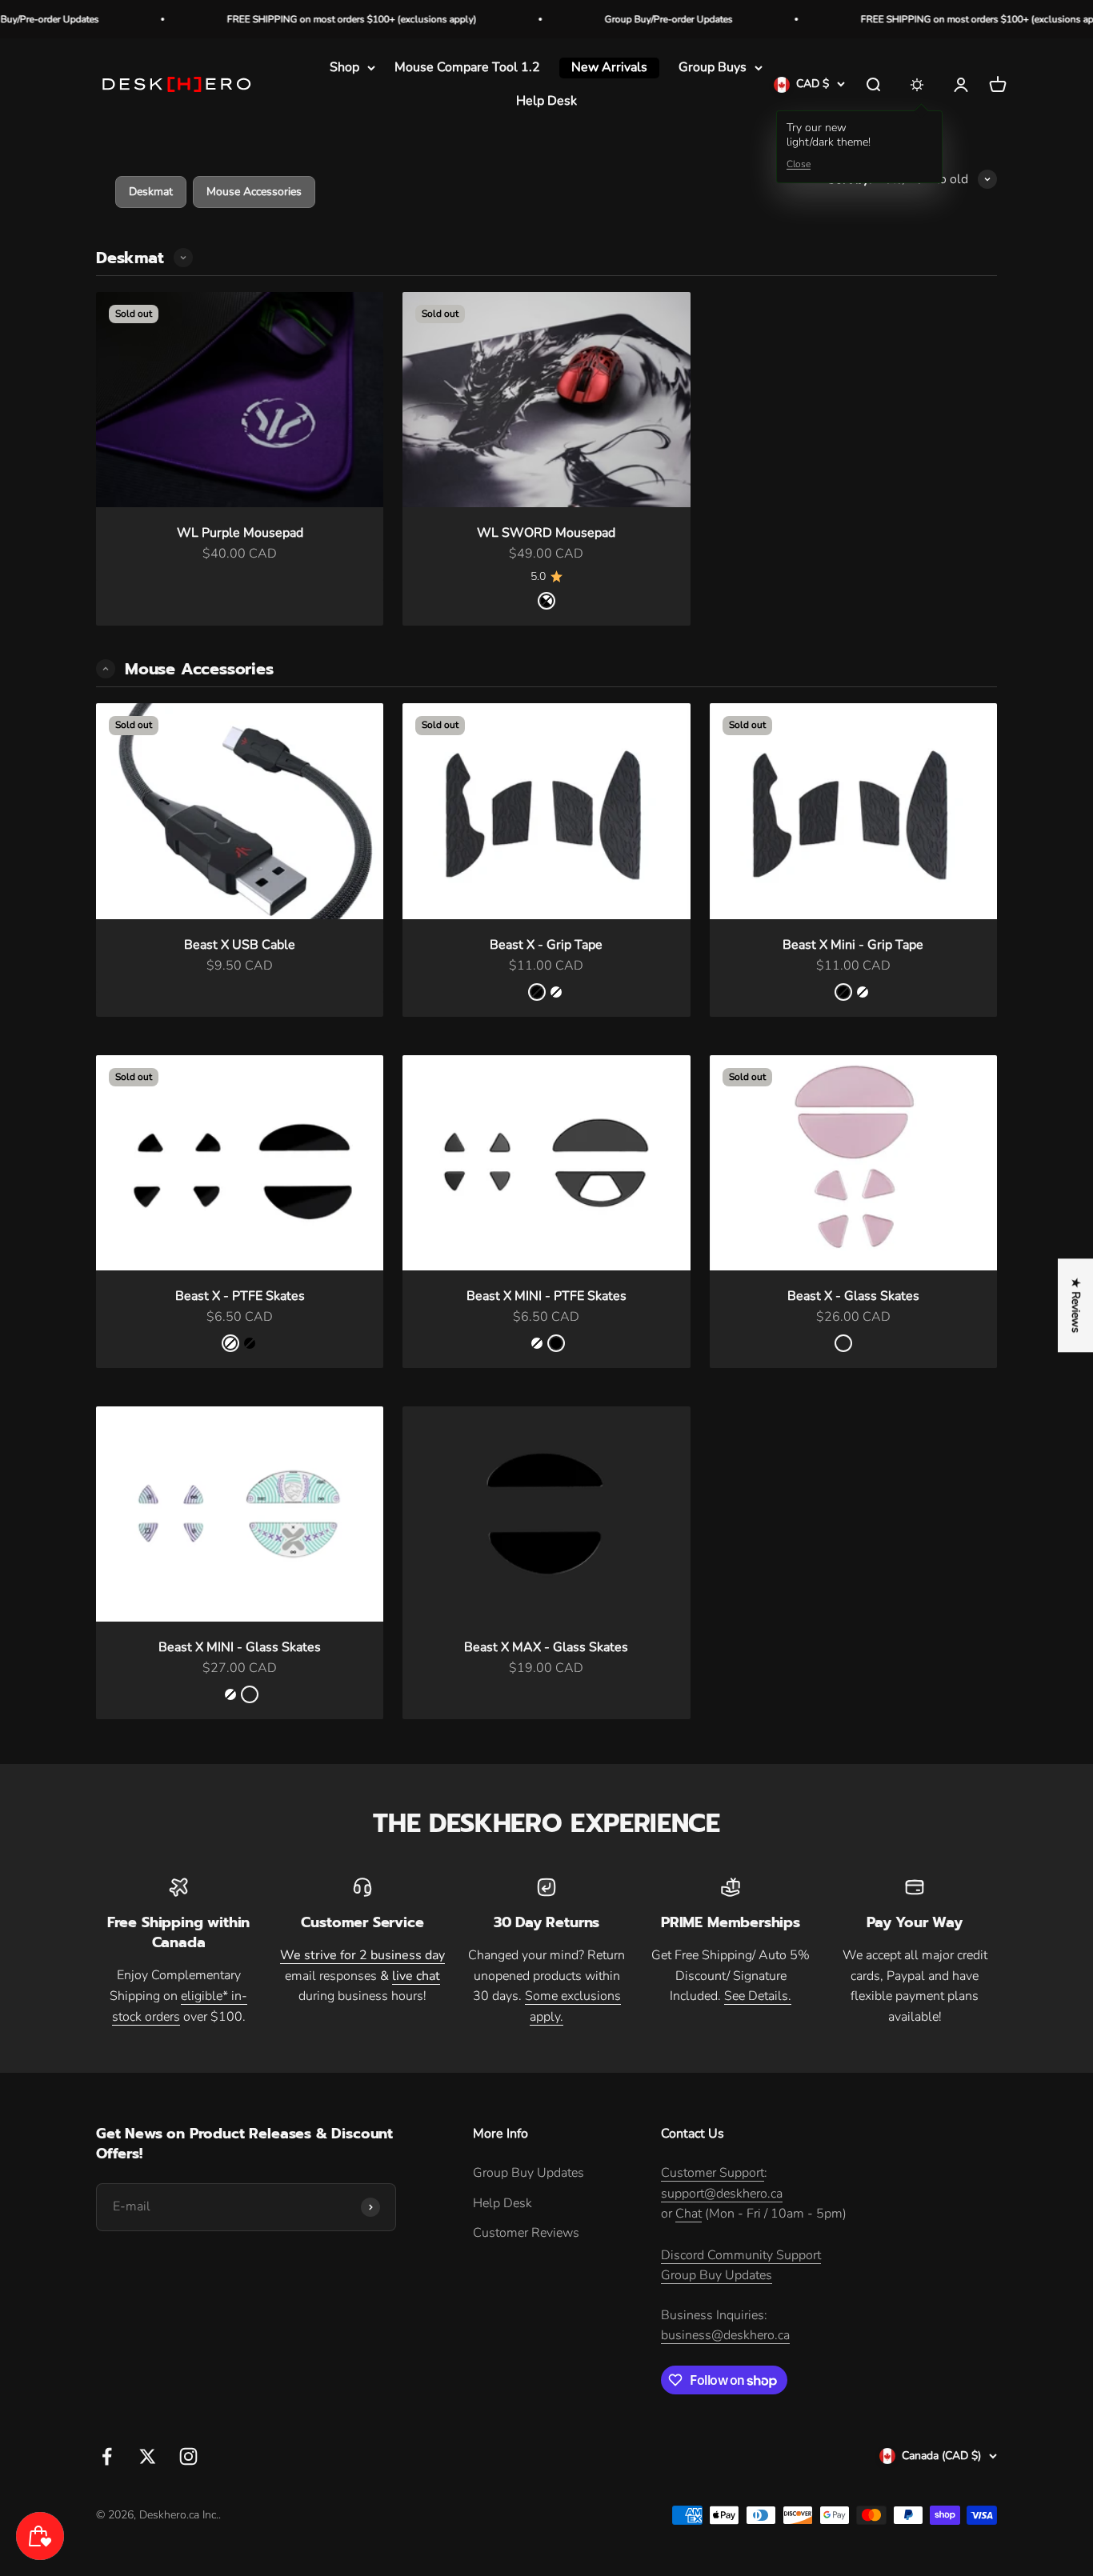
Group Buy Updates (528, 2173)
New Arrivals (609, 67)
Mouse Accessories (254, 192)
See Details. (758, 1996)
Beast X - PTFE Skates (240, 1296)
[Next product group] (183, 258)
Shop (344, 67)
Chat (689, 2214)
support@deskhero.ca (722, 2194)
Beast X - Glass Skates (853, 1296)
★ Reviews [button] (1076, 1305)
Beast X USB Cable (240, 945)
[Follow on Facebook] (107, 2456)
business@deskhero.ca (725, 2335)
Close (799, 165)
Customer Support (713, 2173)
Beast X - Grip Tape (546, 945)
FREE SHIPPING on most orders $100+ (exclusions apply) (283, 19)
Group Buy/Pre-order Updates (600, 19)
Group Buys (713, 67)
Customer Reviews (526, 2233)
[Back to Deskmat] (106, 669)
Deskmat (151, 192)
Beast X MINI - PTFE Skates (546, 1296)
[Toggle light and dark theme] (917, 85)
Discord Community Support (741, 2255)
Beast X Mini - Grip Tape (853, 945)
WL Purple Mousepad (240, 533)
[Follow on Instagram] (188, 2456)
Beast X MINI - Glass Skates (240, 1647)
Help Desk (546, 101)
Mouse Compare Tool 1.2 (467, 67)
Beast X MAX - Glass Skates (546, 1647)
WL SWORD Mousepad (546, 533)
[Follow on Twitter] (148, 2456)
